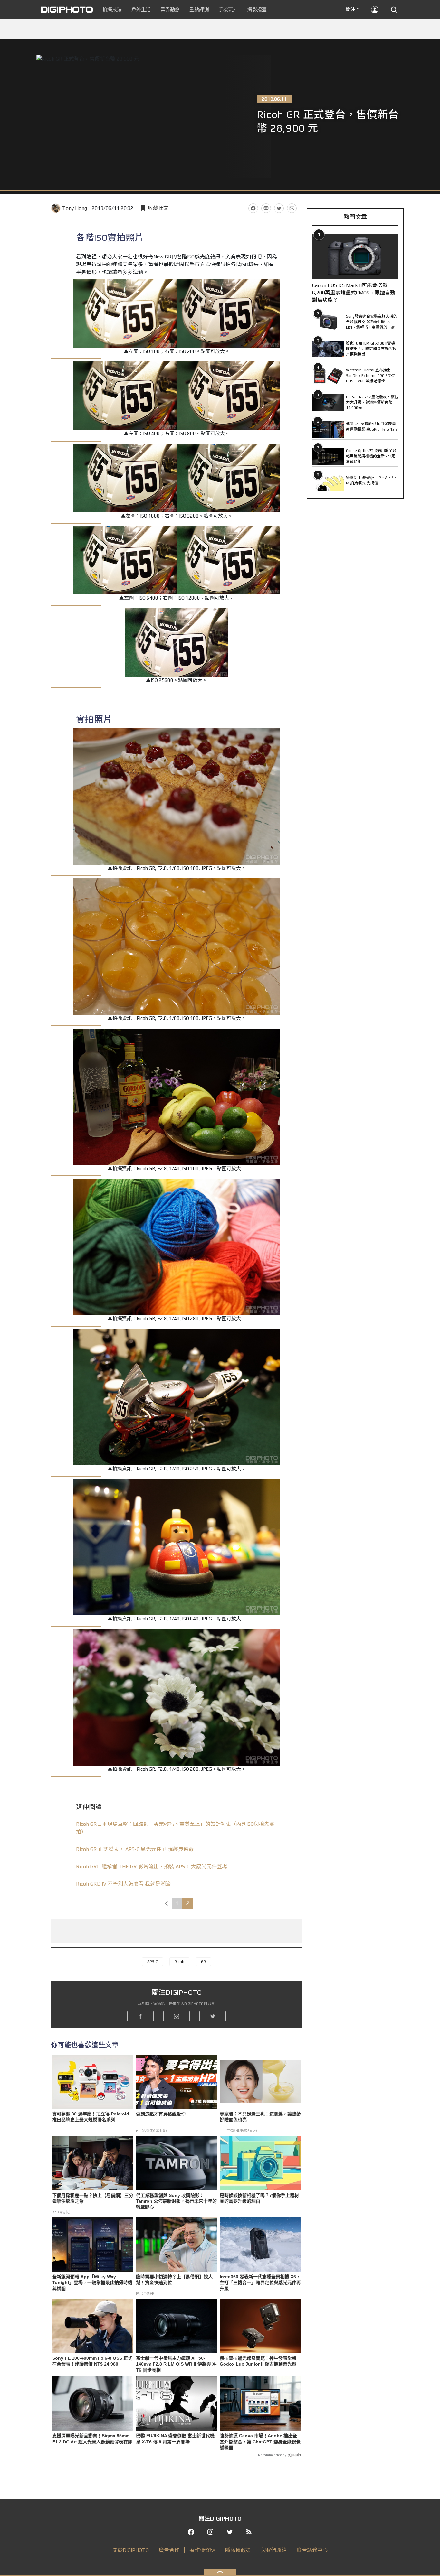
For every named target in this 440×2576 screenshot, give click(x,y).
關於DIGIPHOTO (131, 2550)
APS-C (153, 1962)
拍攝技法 (112, 9)
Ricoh (179, 1962)
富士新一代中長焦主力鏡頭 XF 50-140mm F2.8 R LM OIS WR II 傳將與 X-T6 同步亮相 (176, 2364)
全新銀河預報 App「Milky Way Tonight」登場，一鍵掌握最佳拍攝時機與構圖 (92, 2282)
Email (292, 208)
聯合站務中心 (312, 2550)
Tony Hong (75, 208)
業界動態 (170, 9)
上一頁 (166, 1903)
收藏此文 (158, 208)
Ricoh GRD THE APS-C (152, 1867)
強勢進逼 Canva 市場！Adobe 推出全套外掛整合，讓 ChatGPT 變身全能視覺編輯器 (260, 2441)
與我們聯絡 (274, 2550)
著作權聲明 (202, 2550)
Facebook (253, 208)
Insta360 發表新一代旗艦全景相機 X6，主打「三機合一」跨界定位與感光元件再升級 (260, 2282)
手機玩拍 (228, 9)
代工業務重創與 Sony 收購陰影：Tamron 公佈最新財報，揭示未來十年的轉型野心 (176, 2201)
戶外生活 (141, 9)
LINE (266, 208)
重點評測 (199, 9)
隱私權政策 (238, 2550)
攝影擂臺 (257, 9)
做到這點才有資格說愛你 (161, 2114)
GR (203, 1962)
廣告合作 (169, 2550)
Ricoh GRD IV (123, 1884)
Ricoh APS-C (135, 1849)
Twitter (279, 208)
